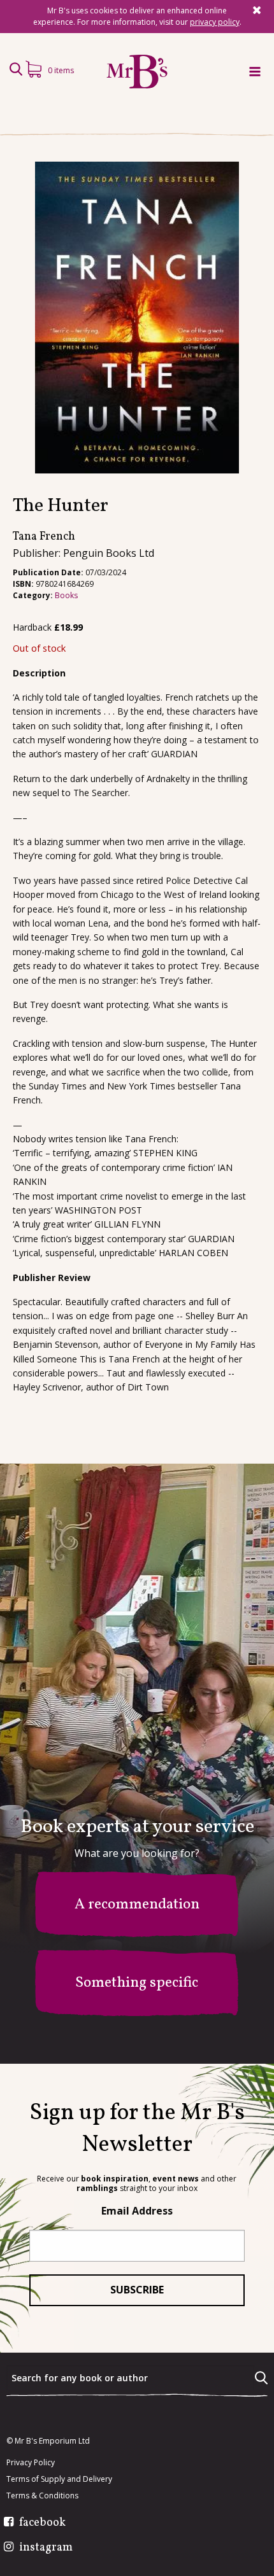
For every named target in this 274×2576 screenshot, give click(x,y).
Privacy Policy (31, 2463)
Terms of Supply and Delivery (59, 2479)
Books (66, 595)
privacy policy (215, 22)
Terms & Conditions (42, 2496)
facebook (42, 2523)
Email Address (137, 2211)
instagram (46, 2548)
